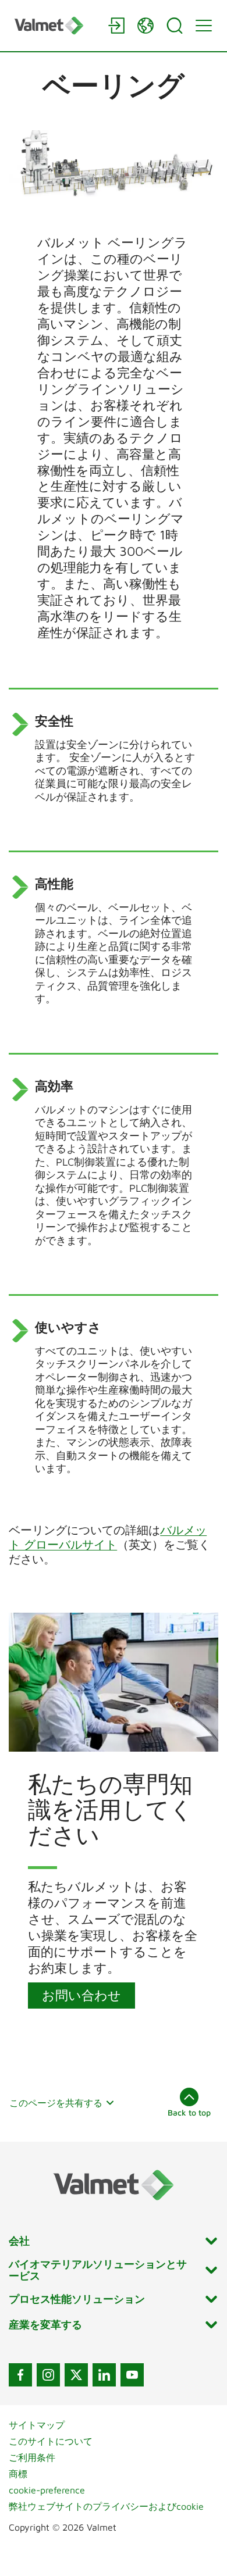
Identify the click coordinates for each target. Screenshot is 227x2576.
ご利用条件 (32, 2457)
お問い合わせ (81, 1995)
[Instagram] (48, 2375)
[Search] (175, 26)
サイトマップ (37, 2425)
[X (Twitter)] (76, 2375)
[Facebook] (20, 2375)
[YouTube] (132, 2375)
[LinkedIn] (104, 2375)
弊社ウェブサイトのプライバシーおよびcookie (106, 2506)
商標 (18, 2474)
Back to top (189, 2112)
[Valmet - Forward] (55, 25)
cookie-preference (47, 2490)
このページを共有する (56, 2103)
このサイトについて (51, 2441)
